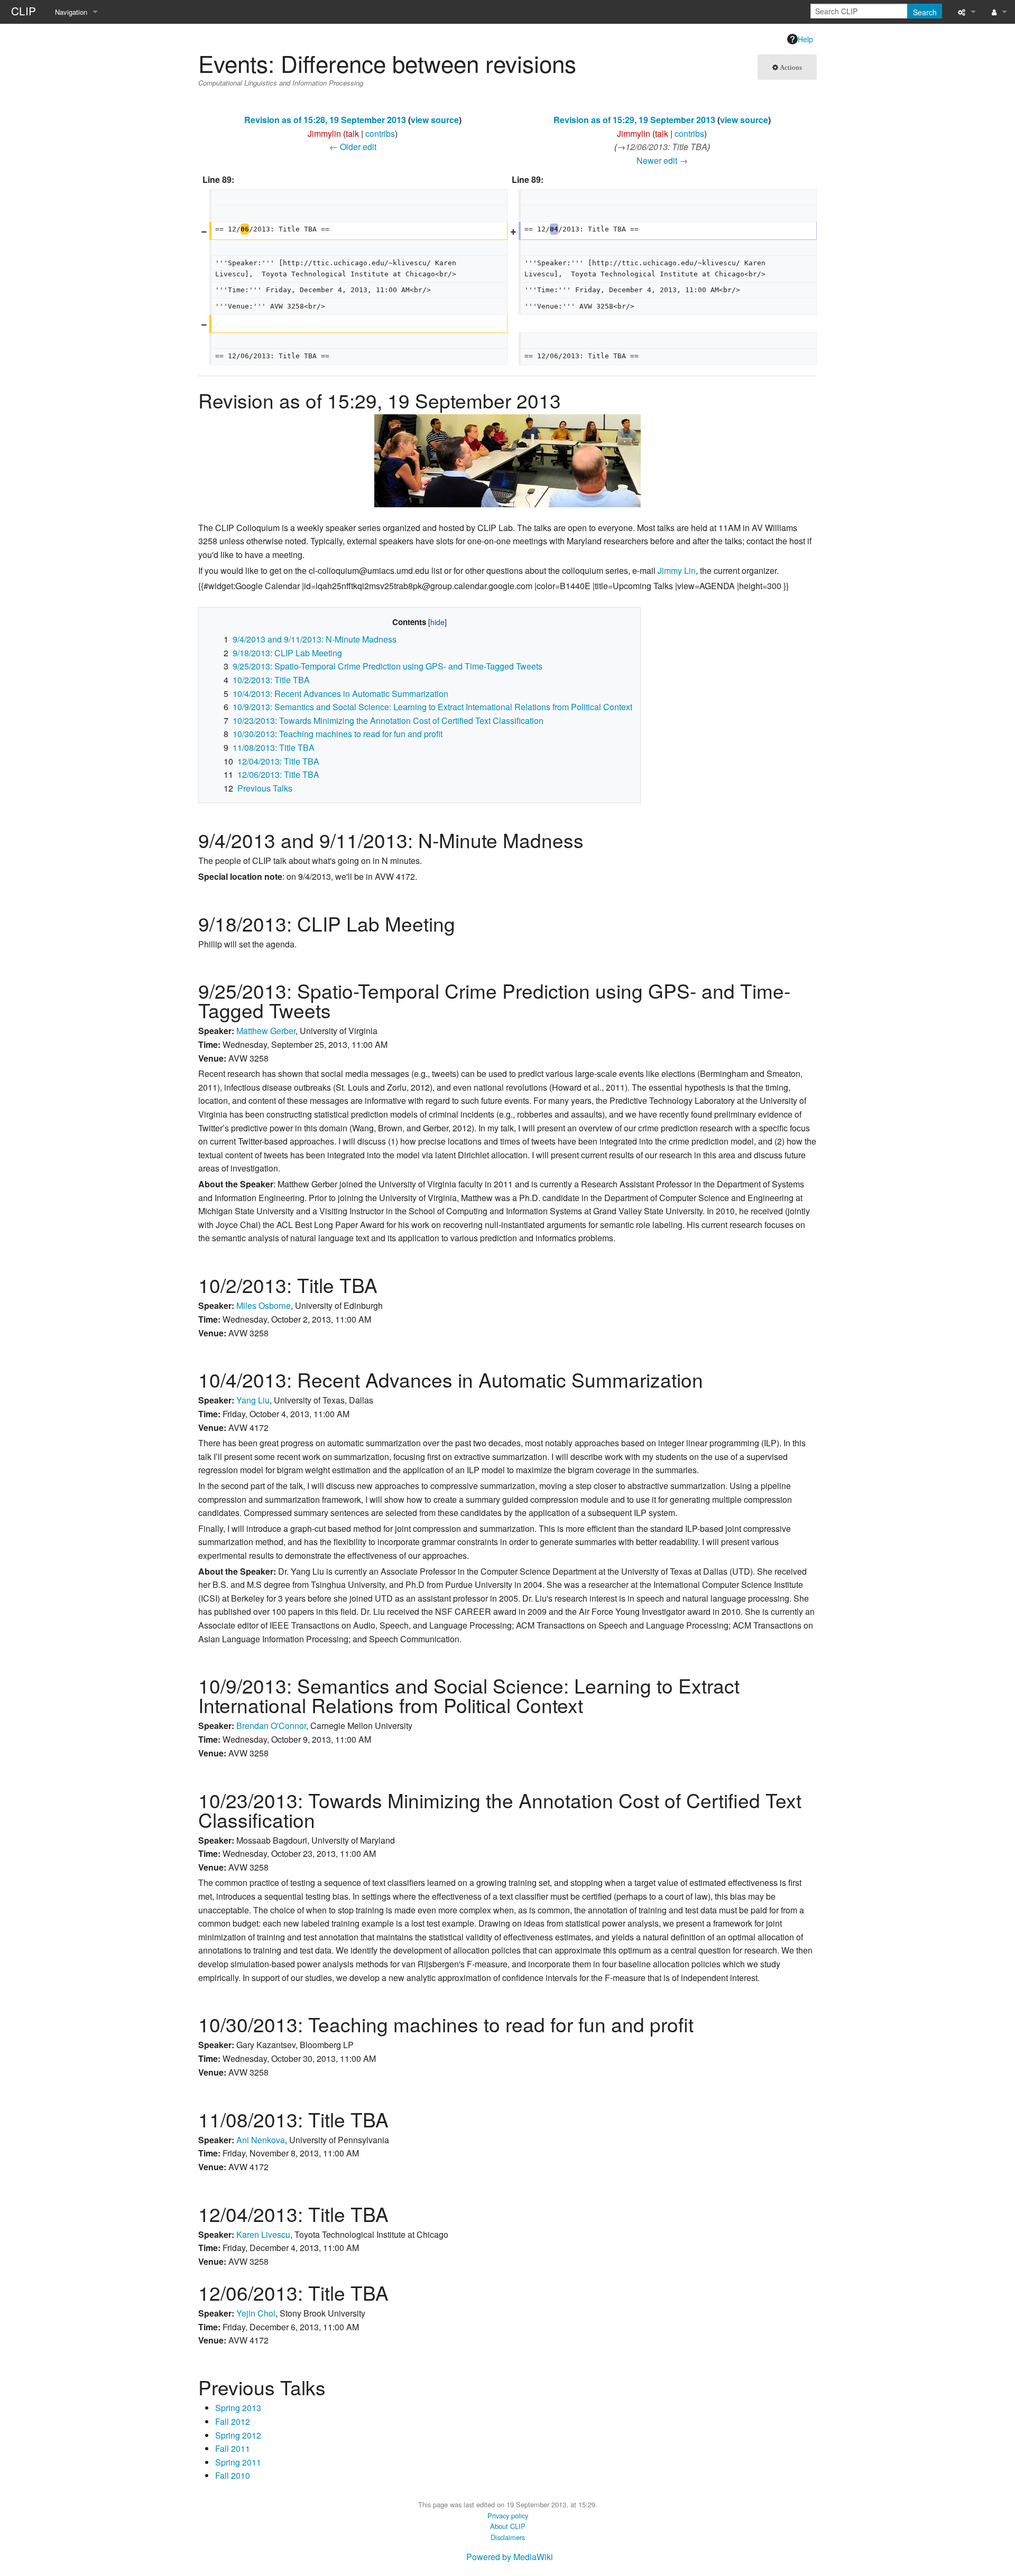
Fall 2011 (233, 2448)
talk (352, 133)
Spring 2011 (238, 2462)
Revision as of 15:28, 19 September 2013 (325, 120)
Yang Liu (253, 1400)
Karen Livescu (263, 2234)
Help (805, 39)
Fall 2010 (233, 2475)
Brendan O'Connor (271, 1726)
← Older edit (353, 147)
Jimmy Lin (677, 570)
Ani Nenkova (261, 2140)
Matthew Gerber (266, 1031)
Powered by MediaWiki (510, 2557)
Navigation (71, 12)
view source (435, 120)
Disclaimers (508, 2537)
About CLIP (508, 2526)
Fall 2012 (233, 2421)
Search (925, 12)
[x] (508, 459)
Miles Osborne (264, 1305)
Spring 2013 (238, 2408)
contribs (380, 133)
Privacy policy (508, 2515)
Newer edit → (662, 160)
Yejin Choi (256, 2313)
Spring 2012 (238, 2435)
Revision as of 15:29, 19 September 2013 (634, 120)
